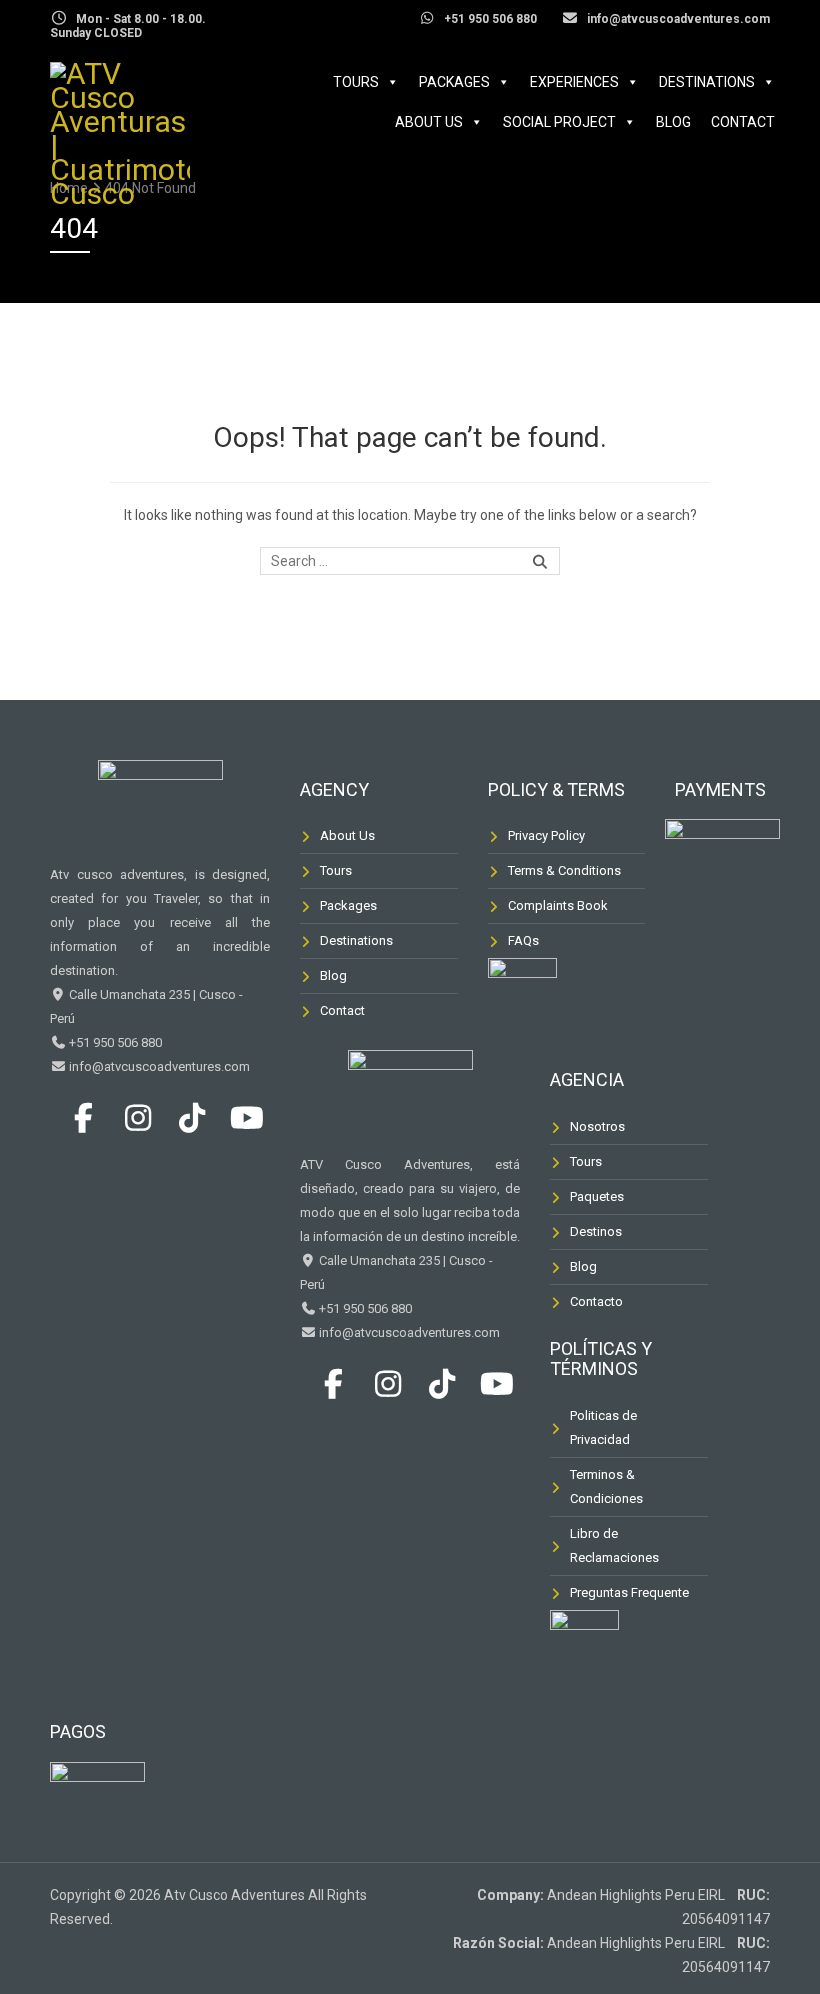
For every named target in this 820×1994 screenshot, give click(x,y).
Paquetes (597, 1196)
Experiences (574, 82)
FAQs (523, 940)
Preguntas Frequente (629, 1592)
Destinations (707, 82)
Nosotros (597, 1126)
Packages (454, 82)
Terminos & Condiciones (606, 1486)
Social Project (559, 122)
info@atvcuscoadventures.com (158, 1066)
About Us (429, 122)
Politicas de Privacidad (603, 1427)
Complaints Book (558, 905)
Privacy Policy (546, 835)
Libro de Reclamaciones (614, 1545)
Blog (673, 122)
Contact (743, 122)
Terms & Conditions (564, 870)
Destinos (596, 1231)
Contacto (596, 1301)
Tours (356, 82)
